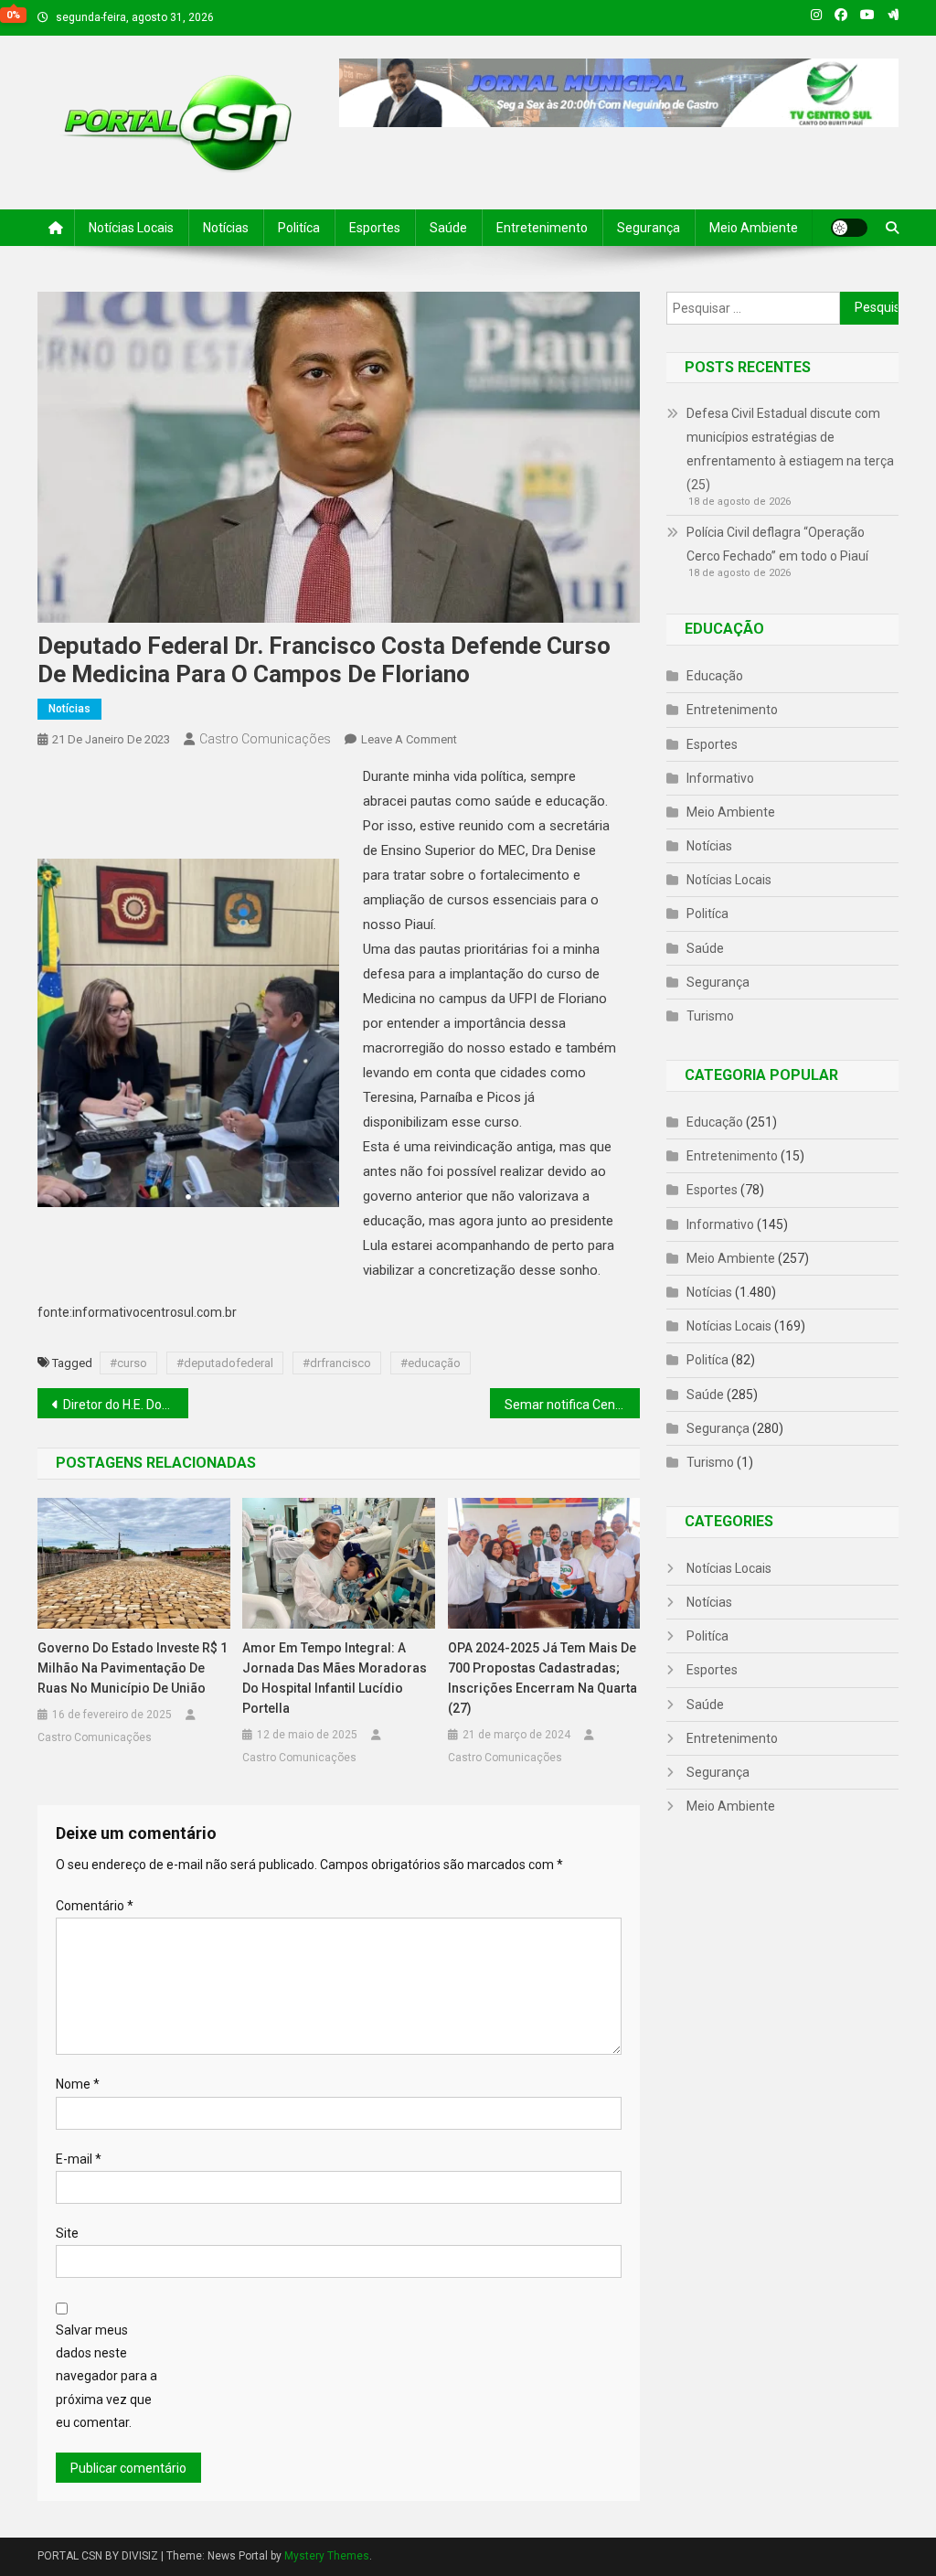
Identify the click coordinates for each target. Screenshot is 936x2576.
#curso (128, 1363)
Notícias (226, 228)
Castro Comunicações (265, 739)
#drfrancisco (337, 1363)
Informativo (720, 778)
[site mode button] (849, 228)
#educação (431, 1363)
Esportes (375, 228)
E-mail (79, 2159)
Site (67, 2233)
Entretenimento (542, 228)
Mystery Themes (327, 2556)
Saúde (448, 228)
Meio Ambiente (754, 228)
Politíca (299, 228)
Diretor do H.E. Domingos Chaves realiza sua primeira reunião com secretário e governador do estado (126, 1405)
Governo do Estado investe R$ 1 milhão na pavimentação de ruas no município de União (133, 1668)
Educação (715, 676)
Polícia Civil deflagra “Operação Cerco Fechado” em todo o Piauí (777, 544)
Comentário (95, 1906)
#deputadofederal (225, 1363)
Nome (78, 2084)
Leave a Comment (409, 739)
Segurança (649, 228)
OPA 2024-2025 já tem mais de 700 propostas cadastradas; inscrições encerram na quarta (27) (542, 1678)
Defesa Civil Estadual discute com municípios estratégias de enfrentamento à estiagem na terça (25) (790, 449)
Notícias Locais (131, 228)
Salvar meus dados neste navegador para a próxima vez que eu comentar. (106, 2376)
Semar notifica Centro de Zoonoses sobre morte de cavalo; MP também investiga (573, 1405)
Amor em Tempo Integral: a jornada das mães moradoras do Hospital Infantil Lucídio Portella (335, 1678)
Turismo (710, 1016)
